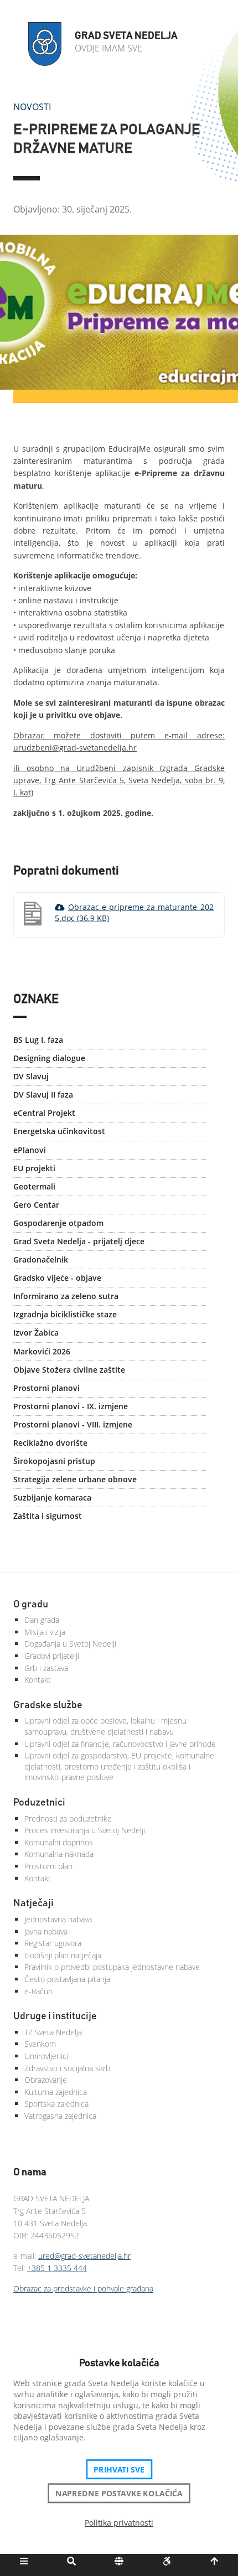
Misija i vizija (45, 1632)
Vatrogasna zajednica (60, 2116)
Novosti (32, 107)
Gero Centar (36, 1205)
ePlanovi (30, 1150)
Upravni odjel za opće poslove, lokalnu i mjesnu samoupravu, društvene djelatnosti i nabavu (105, 1726)
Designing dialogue (49, 1058)
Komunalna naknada (59, 1854)
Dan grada (42, 1620)
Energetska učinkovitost (59, 1131)
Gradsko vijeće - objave (57, 1278)
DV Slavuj (31, 1076)
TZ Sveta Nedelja (53, 2032)
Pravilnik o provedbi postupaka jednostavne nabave (112, 1967)
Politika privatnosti (119, 2523)
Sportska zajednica (56, 2104)
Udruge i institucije (55, 2016)
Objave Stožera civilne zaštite (69, 1370)
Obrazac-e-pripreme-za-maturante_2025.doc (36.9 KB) (134, 912)
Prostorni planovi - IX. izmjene (71, 1406)
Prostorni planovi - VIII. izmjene (73, 1424)
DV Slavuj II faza (43, 1095)
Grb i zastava (46, 1668)
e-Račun (38, 1991)
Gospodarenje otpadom (58, 1223)
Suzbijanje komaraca (52, 1498)
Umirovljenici (46, 2056)
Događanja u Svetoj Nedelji (70, 1644)
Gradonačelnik (41, 1259)
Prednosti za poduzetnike (68, 1819)
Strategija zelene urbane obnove (75, 1479)
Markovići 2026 (42, 1351)
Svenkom (40, 2044)
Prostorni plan (48, 1866)
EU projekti (34, 1168)
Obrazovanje (46, 2080)
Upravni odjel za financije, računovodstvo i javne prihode (120, 1744)
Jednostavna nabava (58, 1919)
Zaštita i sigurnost (48, 1516)
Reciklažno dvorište (50, 1443)
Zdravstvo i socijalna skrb (67, 2068)
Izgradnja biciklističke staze (65, 1314)
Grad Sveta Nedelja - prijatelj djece (79, 1241)
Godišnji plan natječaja (63, 1955)
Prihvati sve (119, 2469)
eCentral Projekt (44, 1113)
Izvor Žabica (36, 1333)
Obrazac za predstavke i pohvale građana (83, 2288)
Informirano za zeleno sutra (66, 1296)
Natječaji (33, 1903)
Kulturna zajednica (56, 2092)
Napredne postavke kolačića (119, 2493)
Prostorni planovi (46, 1388)
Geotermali (34, 1186)
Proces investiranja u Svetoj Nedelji (85, 1830)
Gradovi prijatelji (52, 1656)
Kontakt (38, 1680)
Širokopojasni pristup (54, 1461)
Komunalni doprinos (59, 1842)
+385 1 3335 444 (57, 2268)
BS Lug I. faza (38, 1040)
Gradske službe (48, 1705)
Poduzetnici (39, 1803)
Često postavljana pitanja (67, 1979)
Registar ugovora (53, 1943)
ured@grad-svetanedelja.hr (84, 2256)
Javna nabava (46, 1931)
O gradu (31, 1605)
